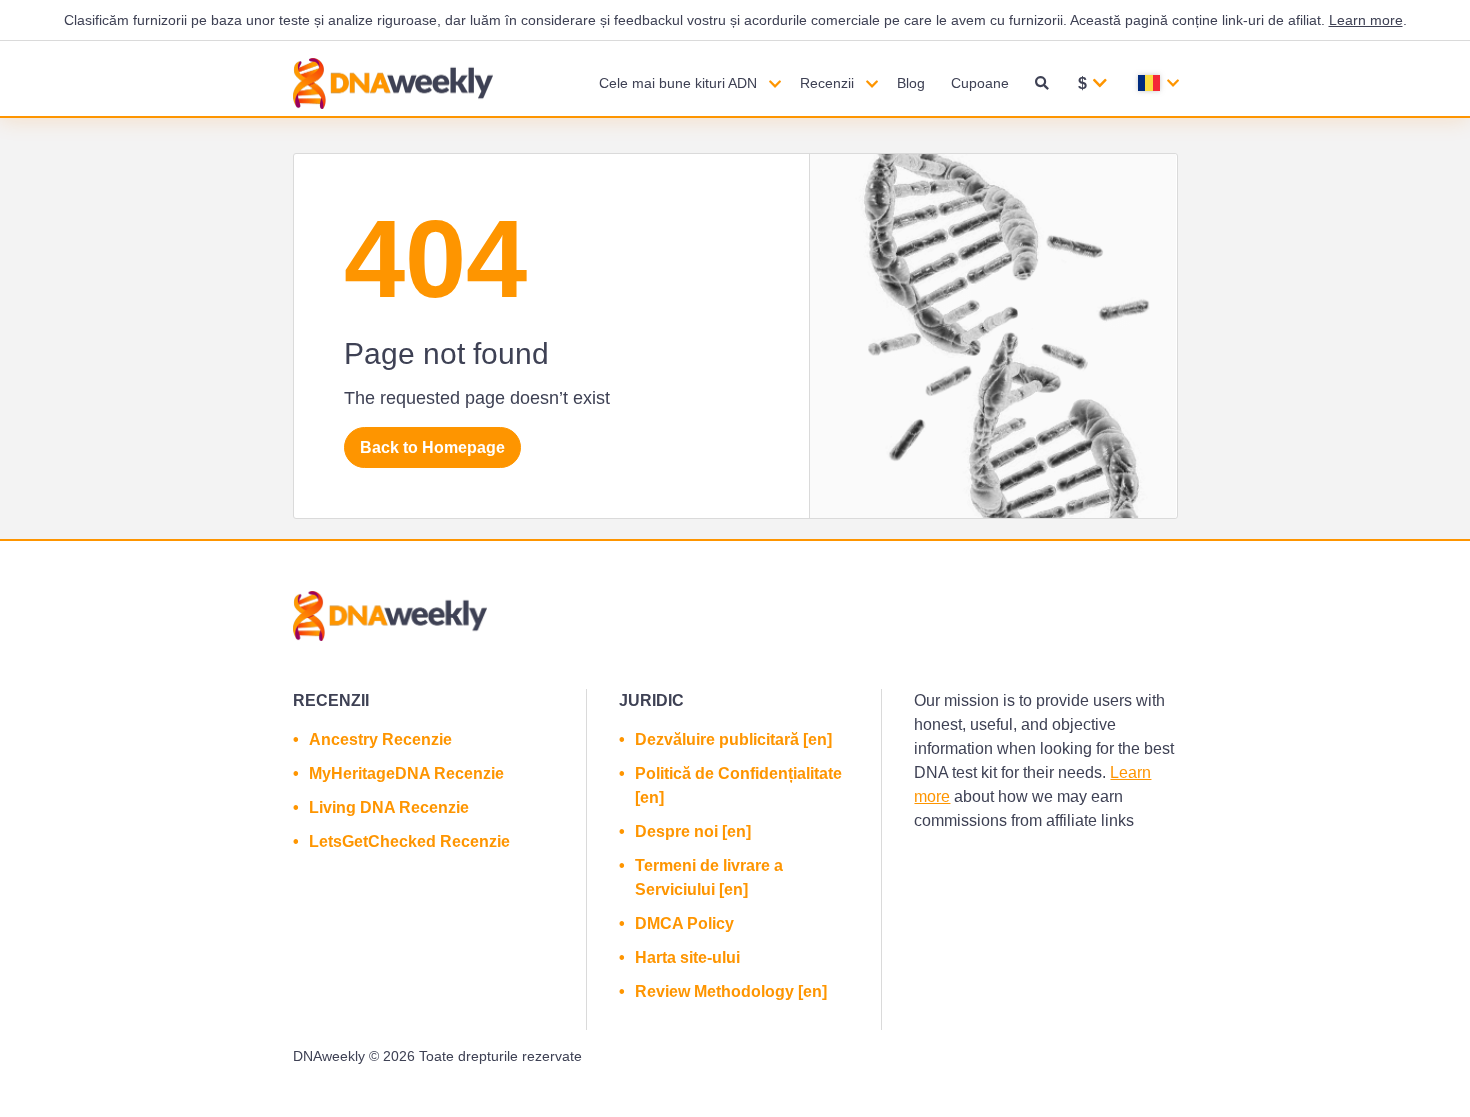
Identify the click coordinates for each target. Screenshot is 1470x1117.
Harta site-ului (687, 957)
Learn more (1366, 20)
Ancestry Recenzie (380, 739)
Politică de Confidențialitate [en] (738, 785)
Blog (911, 83)
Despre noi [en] (693, 831)
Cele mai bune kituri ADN (678, 83)
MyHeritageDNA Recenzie (406, 773)
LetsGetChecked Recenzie (409, 841)
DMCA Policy (684, 923)
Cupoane (980, 83)
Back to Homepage (432, 447)
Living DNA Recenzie (389, 807)
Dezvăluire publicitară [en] (733, 739)
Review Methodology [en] (731, 991)
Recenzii (827, 83)
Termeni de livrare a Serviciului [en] (709, 877)
